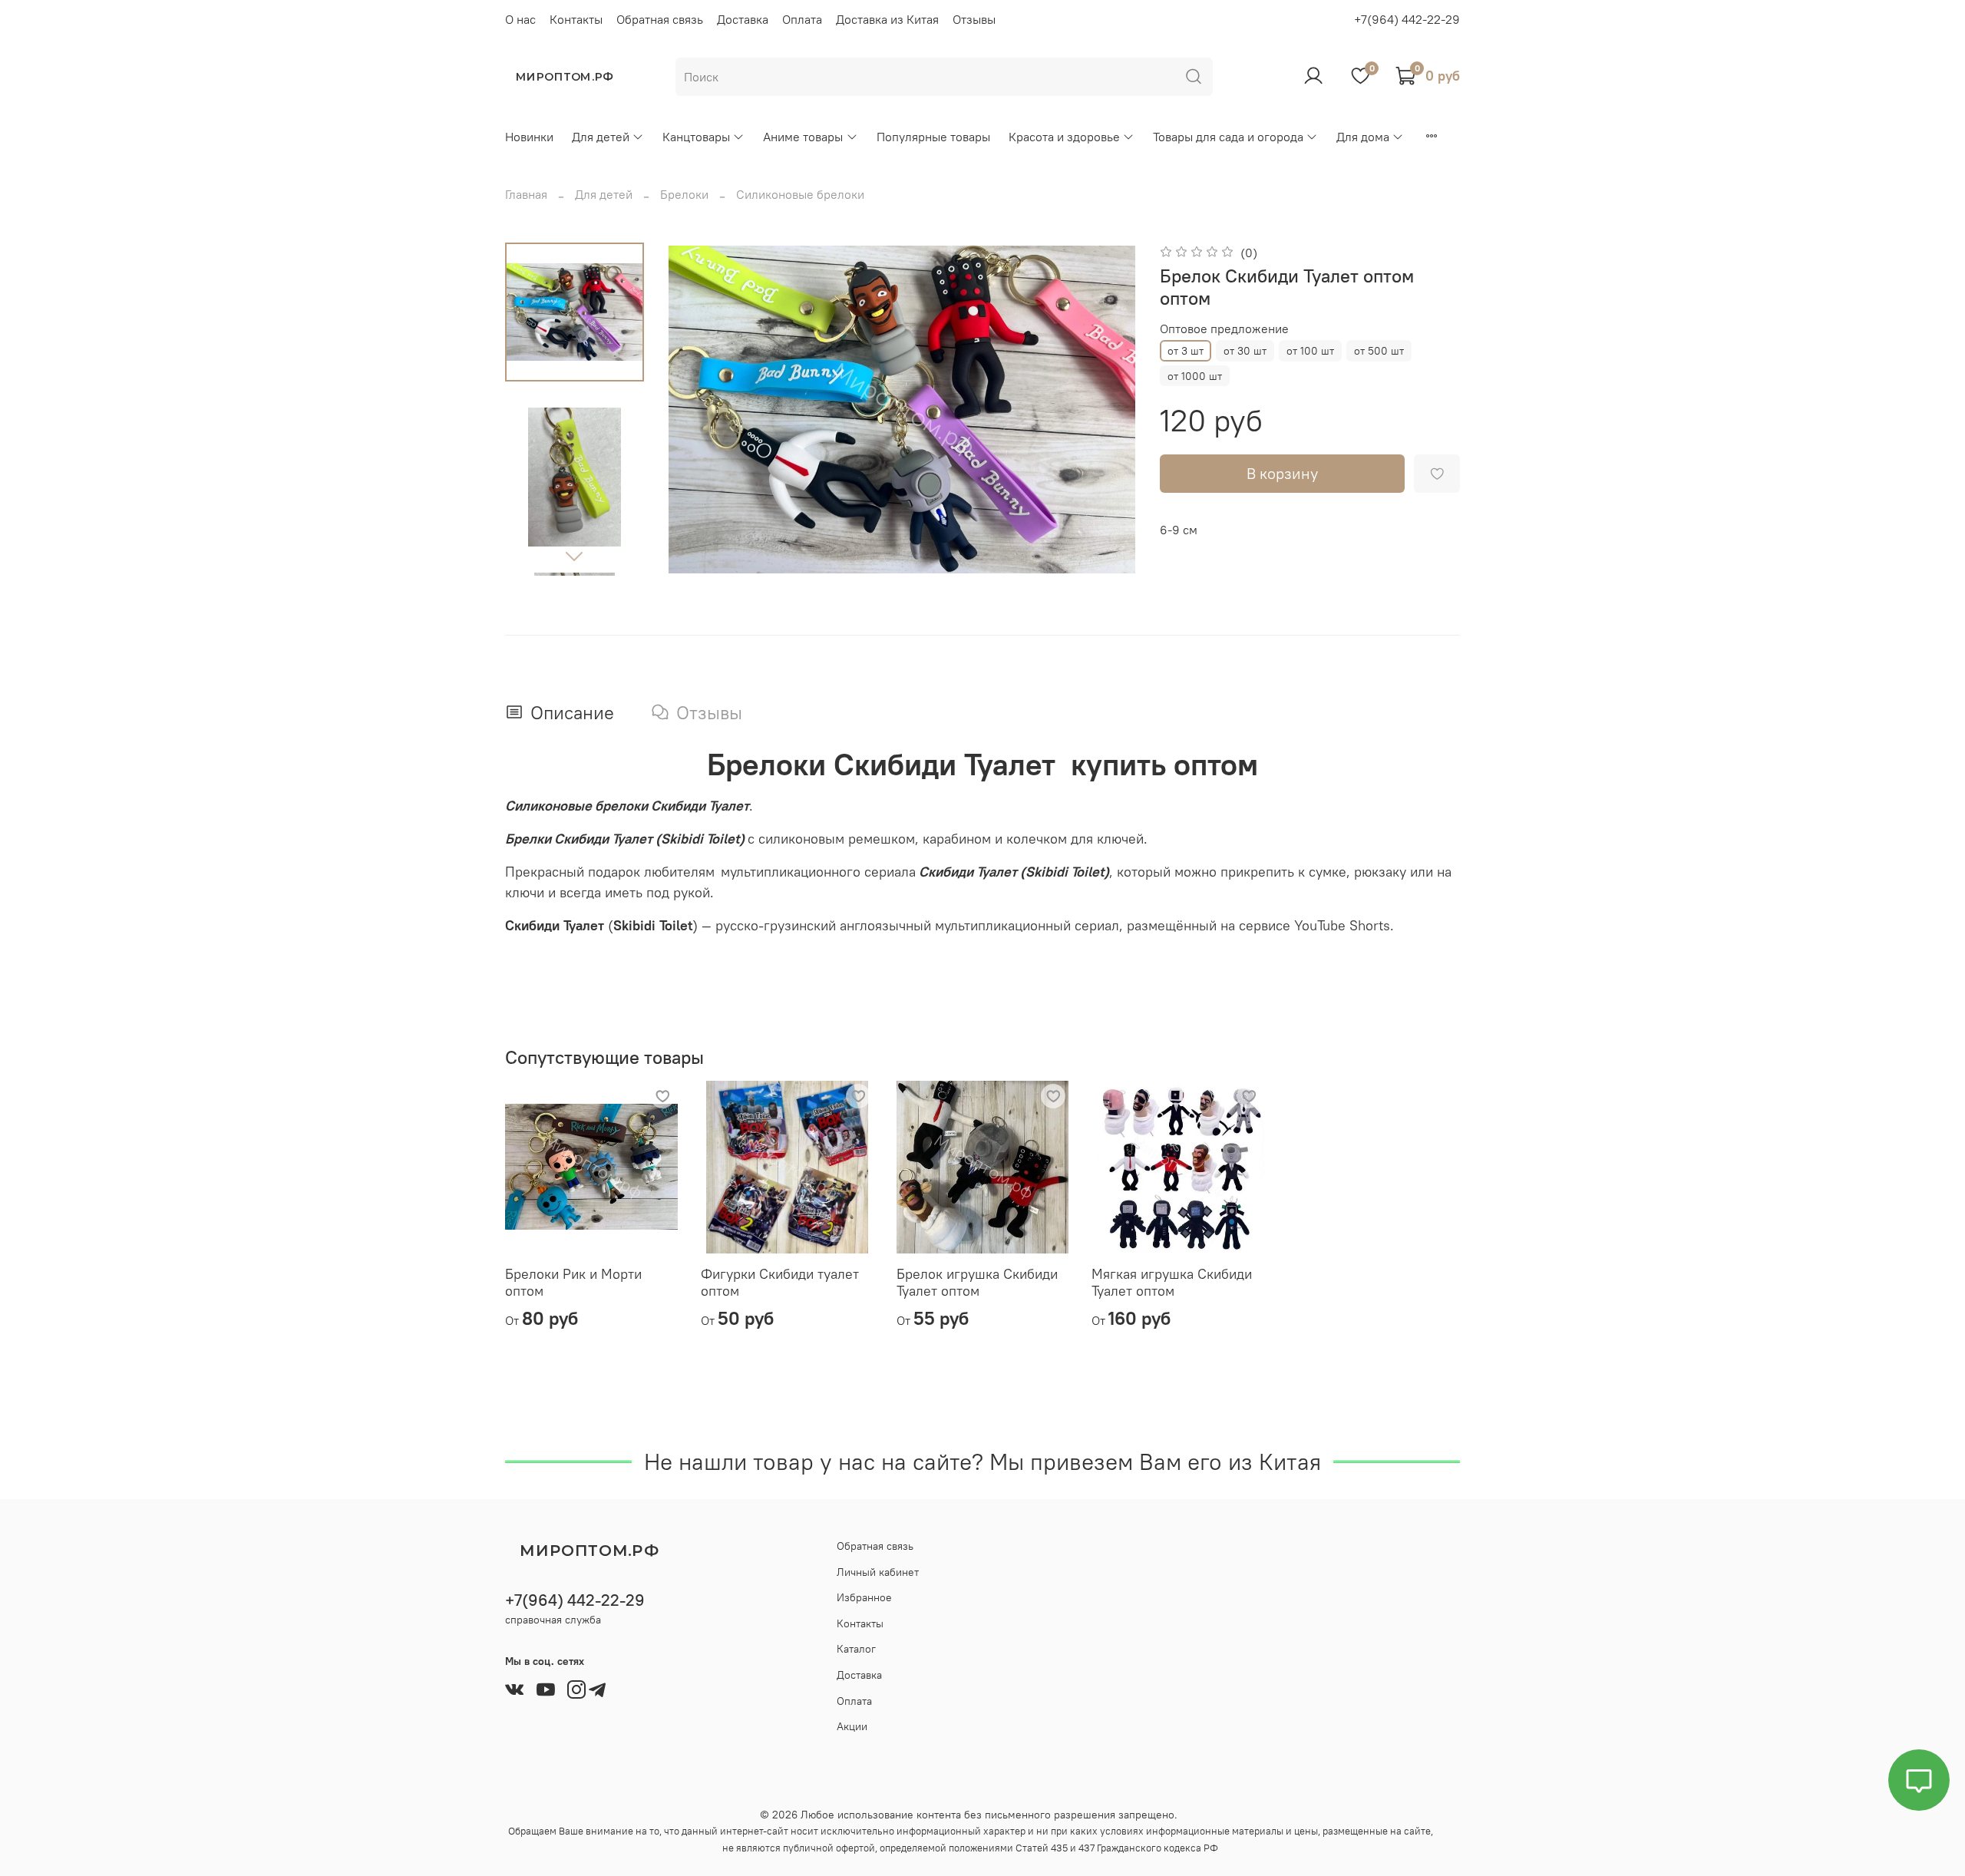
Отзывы (974, 19)
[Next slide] (574, 556)
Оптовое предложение (1224, 329)
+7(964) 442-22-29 (1407, 19)
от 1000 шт (1195, 376)
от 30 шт (1245, 351)
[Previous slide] (699, 409)
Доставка (743, 19)
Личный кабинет (878, 1572)
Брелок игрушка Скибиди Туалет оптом (977, 1282)
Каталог (856, 1649)
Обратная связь (660, 19)
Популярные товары (933, 137)
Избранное (864, 1597)
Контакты (576, 19)
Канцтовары (696, 137)
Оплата (802, 19)
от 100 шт (1310, 351)
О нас (520, 19)
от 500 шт (1379, 351)
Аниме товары (803, 137)
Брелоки (684, 194)
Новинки (529, 137)
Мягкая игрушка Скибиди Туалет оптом (1172, 1282)
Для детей (601, 137)
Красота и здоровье (1064, 137)
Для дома (1363, 137)
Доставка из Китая (887, 19)
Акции (852, 1726)
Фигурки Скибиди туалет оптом (780, 1282)
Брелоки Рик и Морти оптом (573, 1282)
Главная (526, 194)
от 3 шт (1186, 351)
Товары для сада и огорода (1228, 137)
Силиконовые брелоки (800, 194)
